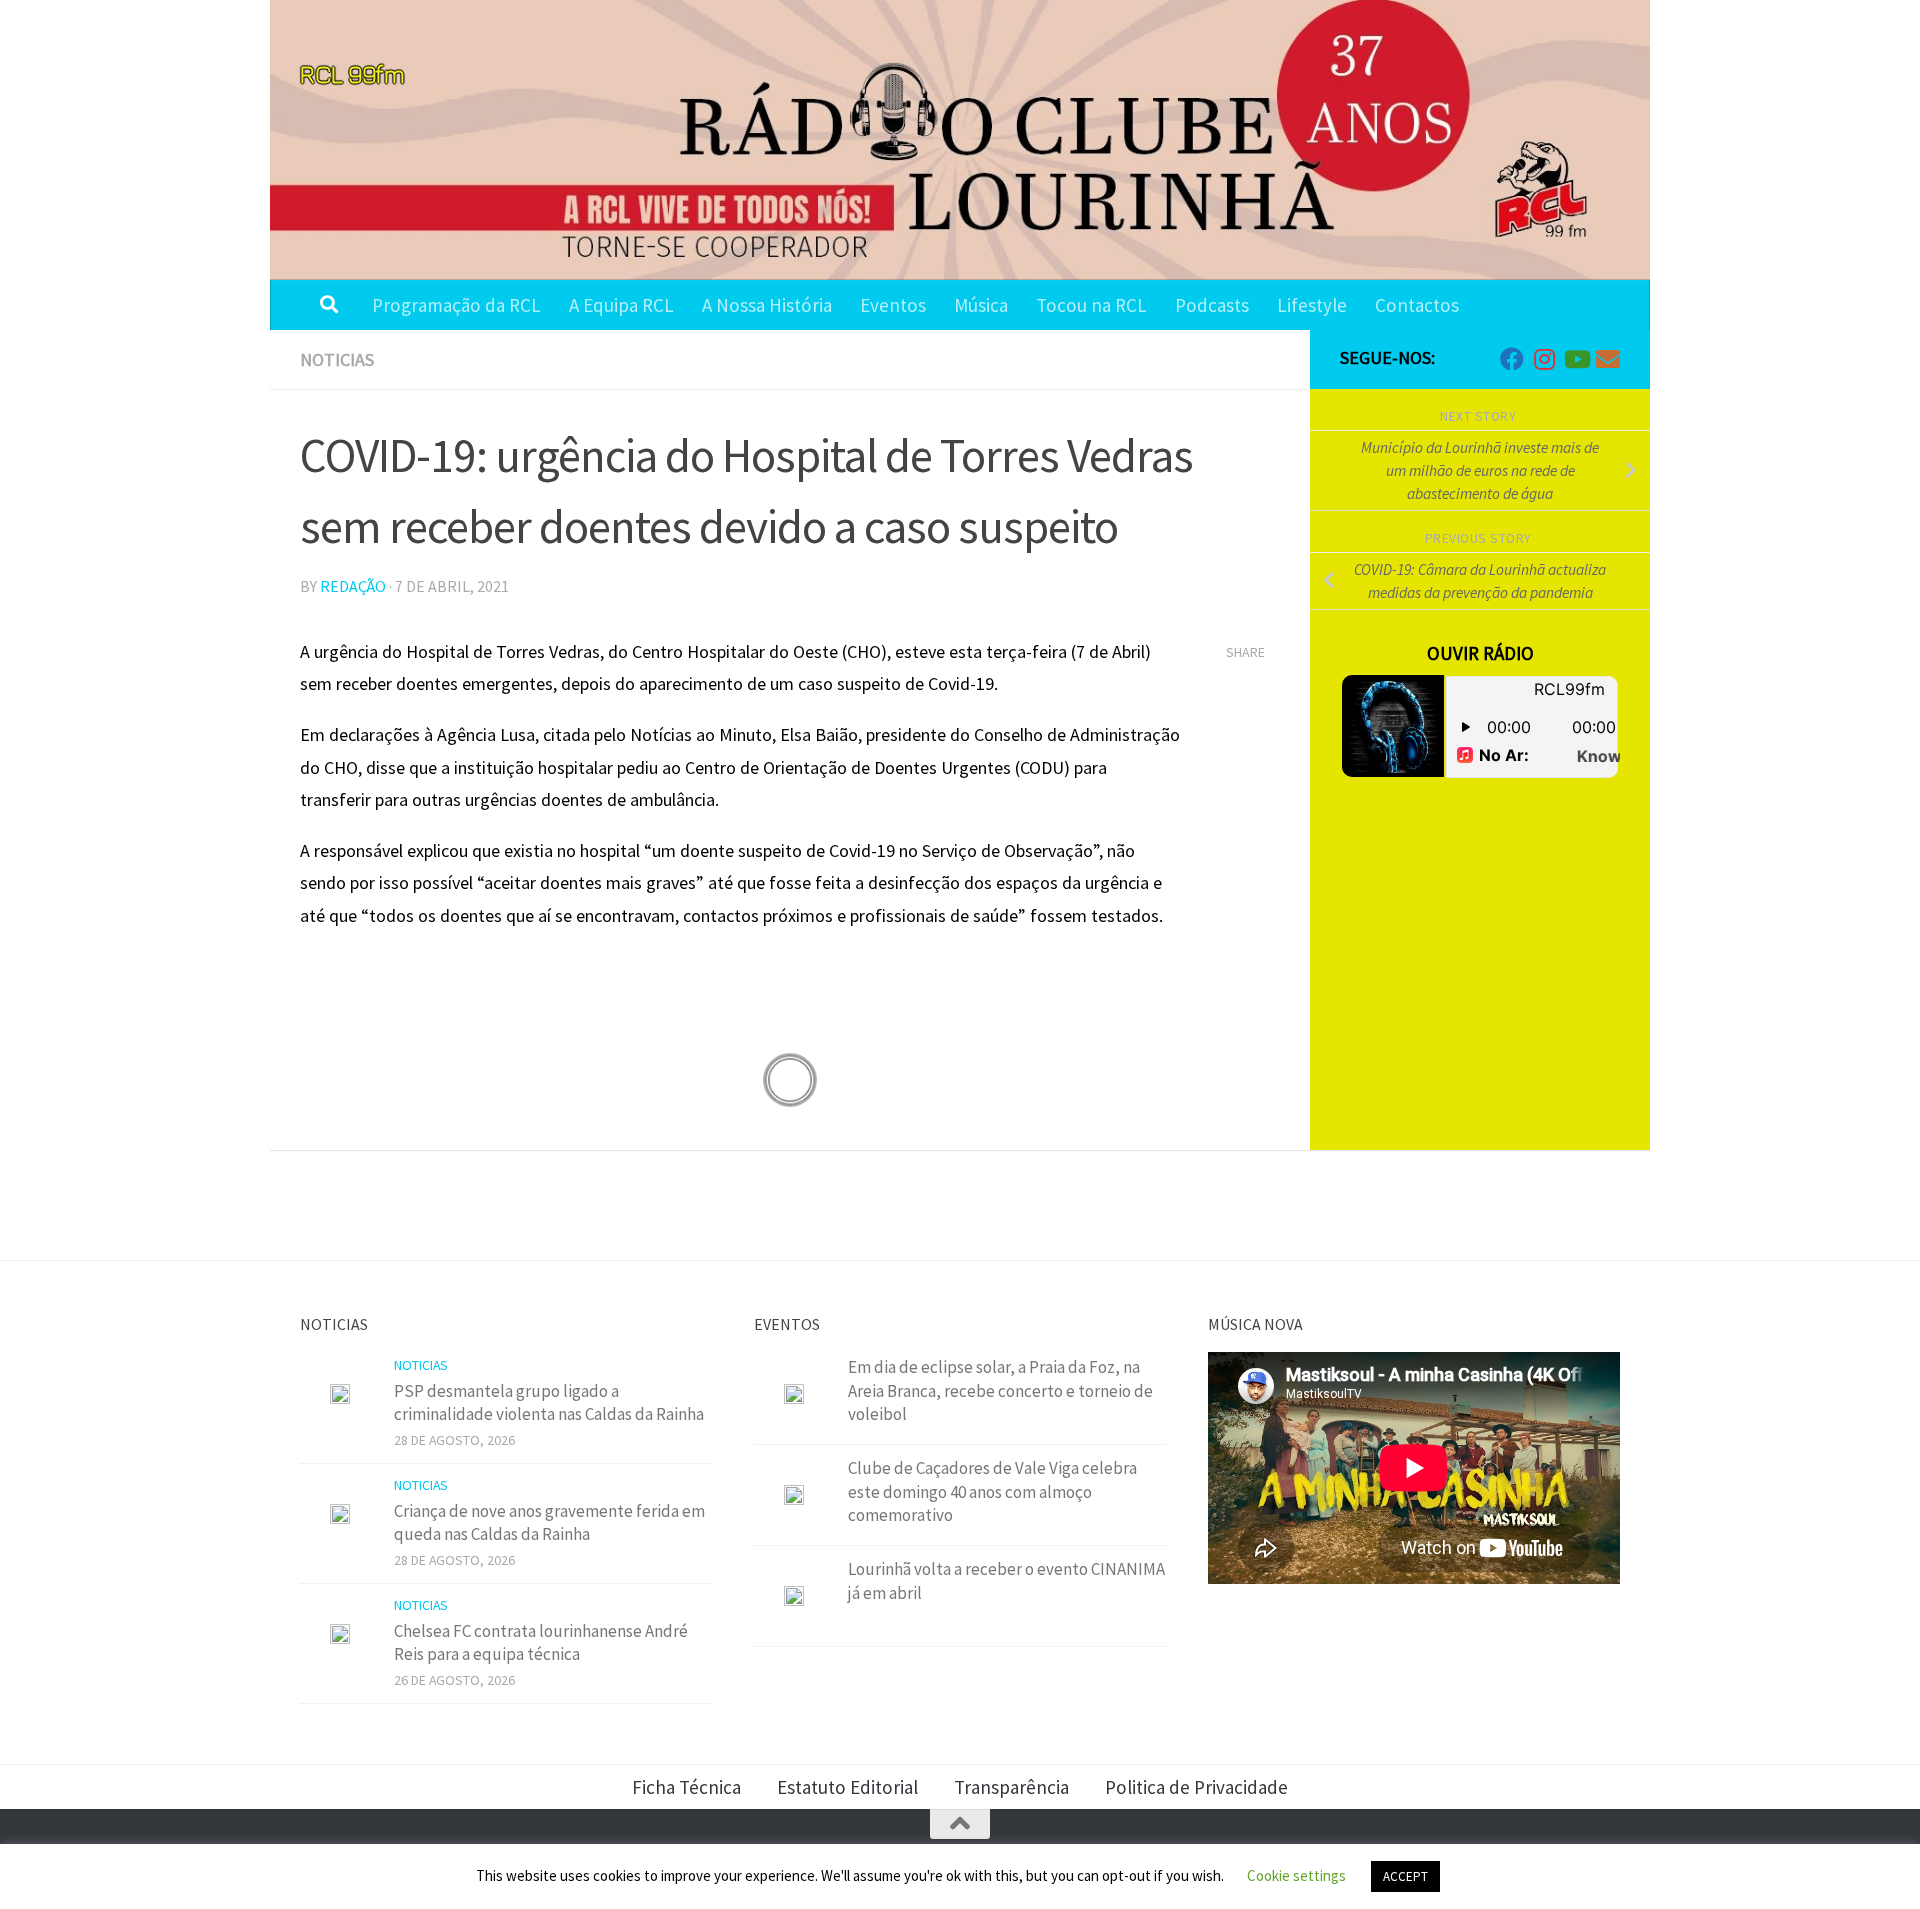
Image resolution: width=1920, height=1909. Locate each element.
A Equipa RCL (621, 305)
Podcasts (1212, 305)
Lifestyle (1312, 305)
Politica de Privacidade (1196, 1787)
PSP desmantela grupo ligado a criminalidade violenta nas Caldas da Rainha (549, 1403)
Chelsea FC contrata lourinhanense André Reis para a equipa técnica (541, 1643)
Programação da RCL (456, 305)
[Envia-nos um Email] (1608, 359)
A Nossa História (767, 305)
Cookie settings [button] (1296, 1875)
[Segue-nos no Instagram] (1544, 359)
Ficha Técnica (686, 1787)
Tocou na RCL (1091, 305)
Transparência (1011, 1787)
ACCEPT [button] (1405, 1876)
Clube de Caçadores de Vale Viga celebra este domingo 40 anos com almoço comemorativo (992, 1491)
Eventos (893, 305)
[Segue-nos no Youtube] (1576, 359)
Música (981, 305)
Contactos (1417, 305)
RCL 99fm (352, 73)
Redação (353, 586)
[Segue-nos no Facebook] (1512, 359)
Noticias (337, 359)
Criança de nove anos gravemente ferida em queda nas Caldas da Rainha (549, 1523)
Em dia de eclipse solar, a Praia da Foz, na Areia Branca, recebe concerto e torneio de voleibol (1000, 1390)
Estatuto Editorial (847, 1787)
